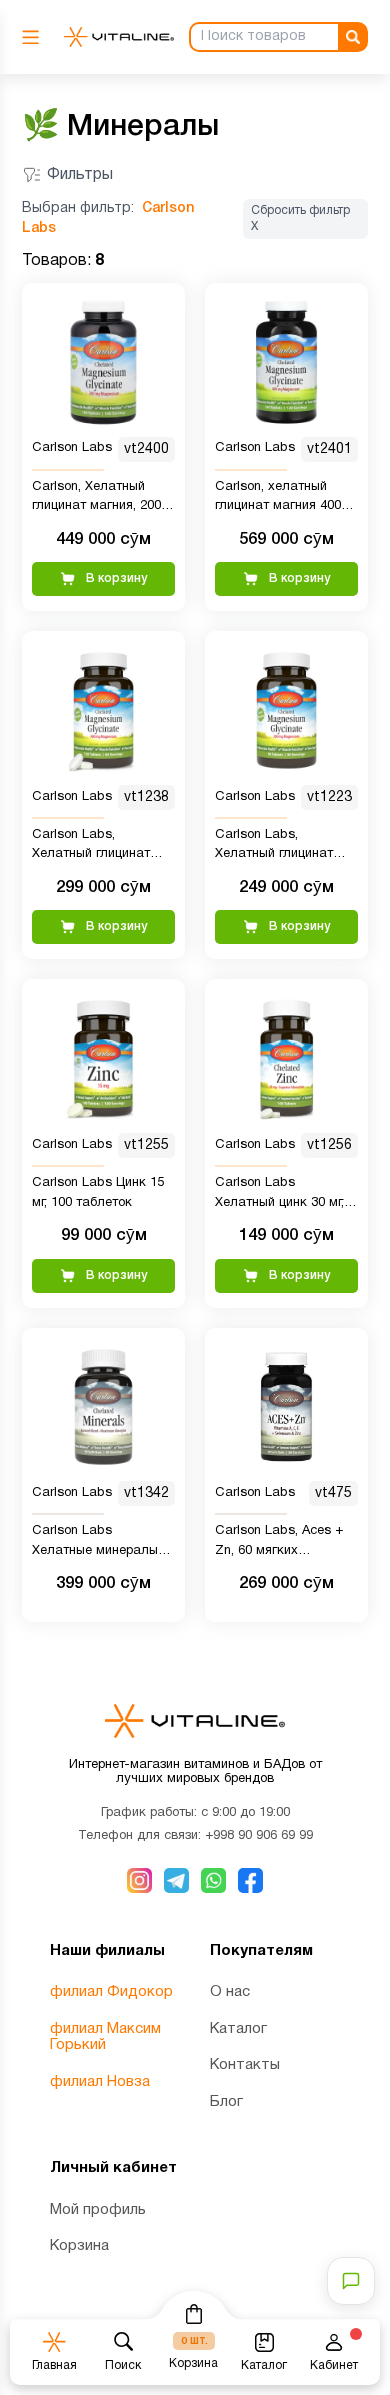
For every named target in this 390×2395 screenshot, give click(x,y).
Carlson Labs (72, 448)
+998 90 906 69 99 (259, 1836)
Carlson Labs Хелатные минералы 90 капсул (95, 1543)
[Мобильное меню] (35, 37)
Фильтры (80, 175)
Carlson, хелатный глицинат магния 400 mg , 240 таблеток (278, 499)
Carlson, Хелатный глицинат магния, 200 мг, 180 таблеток (96, 499)
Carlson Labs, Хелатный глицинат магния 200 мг (274, 847)
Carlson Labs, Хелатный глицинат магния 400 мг (91, 847)
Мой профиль (98, 2210)
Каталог (238, 2029)
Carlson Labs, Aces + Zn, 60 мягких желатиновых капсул (280, 1543)
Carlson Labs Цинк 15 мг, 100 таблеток (98, 1193)
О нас (230, 1992)
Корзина (79, 2246)
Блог (226, 2102)
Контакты (245, 2065)
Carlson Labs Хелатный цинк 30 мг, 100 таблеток (279, 1195)
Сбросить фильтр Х (300, 218)
